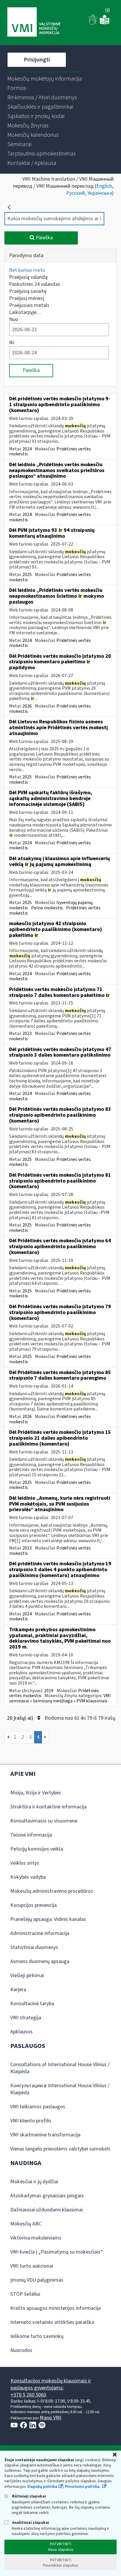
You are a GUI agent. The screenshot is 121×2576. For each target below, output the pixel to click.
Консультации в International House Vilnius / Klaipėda (60, 2089)
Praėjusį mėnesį (27, 298)
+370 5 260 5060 (28, 2395)
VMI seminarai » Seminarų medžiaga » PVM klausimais (60, 1698)
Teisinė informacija (31, 1835)
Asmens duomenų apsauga (40, 1961)
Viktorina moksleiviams (36, 2238)
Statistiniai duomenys (34, 1947)
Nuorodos (21, 2350)
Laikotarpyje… (25, 312)
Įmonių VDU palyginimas (37, 2280)
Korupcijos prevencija (33, 1905)
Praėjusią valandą (28, 277)
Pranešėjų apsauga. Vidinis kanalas (48, 1919)
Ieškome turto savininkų (37, 2336)
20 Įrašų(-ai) (21, 1718)
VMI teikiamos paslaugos (38, 2107)
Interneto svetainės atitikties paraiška (52, 2322)
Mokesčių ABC (26, 2224)
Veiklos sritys (25, 1863)
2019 (49, 1691)
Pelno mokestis (47, 908)
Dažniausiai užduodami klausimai (47, 2210)
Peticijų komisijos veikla (37, 1849)
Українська (100, 193)
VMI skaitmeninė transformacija (45, 2135)
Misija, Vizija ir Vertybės (36, 1793)
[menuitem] (45, 79)
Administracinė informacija (40, 1933)
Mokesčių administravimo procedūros (52, 1891)
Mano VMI (51, 2418)
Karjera (18, 1990)
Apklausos (21, 2032)
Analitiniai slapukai (30, 2523)
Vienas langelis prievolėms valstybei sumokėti (60, 2149)
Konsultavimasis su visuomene (44, 1821)
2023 (27, 1034)
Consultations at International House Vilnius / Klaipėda (60, 2068)
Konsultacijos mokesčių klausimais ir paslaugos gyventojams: (51, 2384)
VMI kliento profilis (31, 2121)
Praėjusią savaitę (28, 291)
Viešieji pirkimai (27, 1975)
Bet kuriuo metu (27, 270)
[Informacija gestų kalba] (93, 23)
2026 (27, 706)
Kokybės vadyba (28, 1877)
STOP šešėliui (25, 2294)
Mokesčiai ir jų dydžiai (34, 2182)
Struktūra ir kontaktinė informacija (48, 1807)
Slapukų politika (42, 2487)
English (104, 186)
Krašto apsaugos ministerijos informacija (56, 2308)
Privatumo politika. (83, 2487)
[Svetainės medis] (107, 11)
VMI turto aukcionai (32, 2266)
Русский (75, 193)
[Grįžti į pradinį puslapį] (9, 207)
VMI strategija (26, 2018)
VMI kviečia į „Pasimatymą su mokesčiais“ (57, 2252)
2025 (27, 575)
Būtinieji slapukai (28, 2496)
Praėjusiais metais (29, 305)
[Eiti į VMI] (34, 23)
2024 (27, 449)
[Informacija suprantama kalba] (105, 23)
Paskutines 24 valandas (35, 284)
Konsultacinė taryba (32, 2004)
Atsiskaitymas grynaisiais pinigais (47, 2196)
